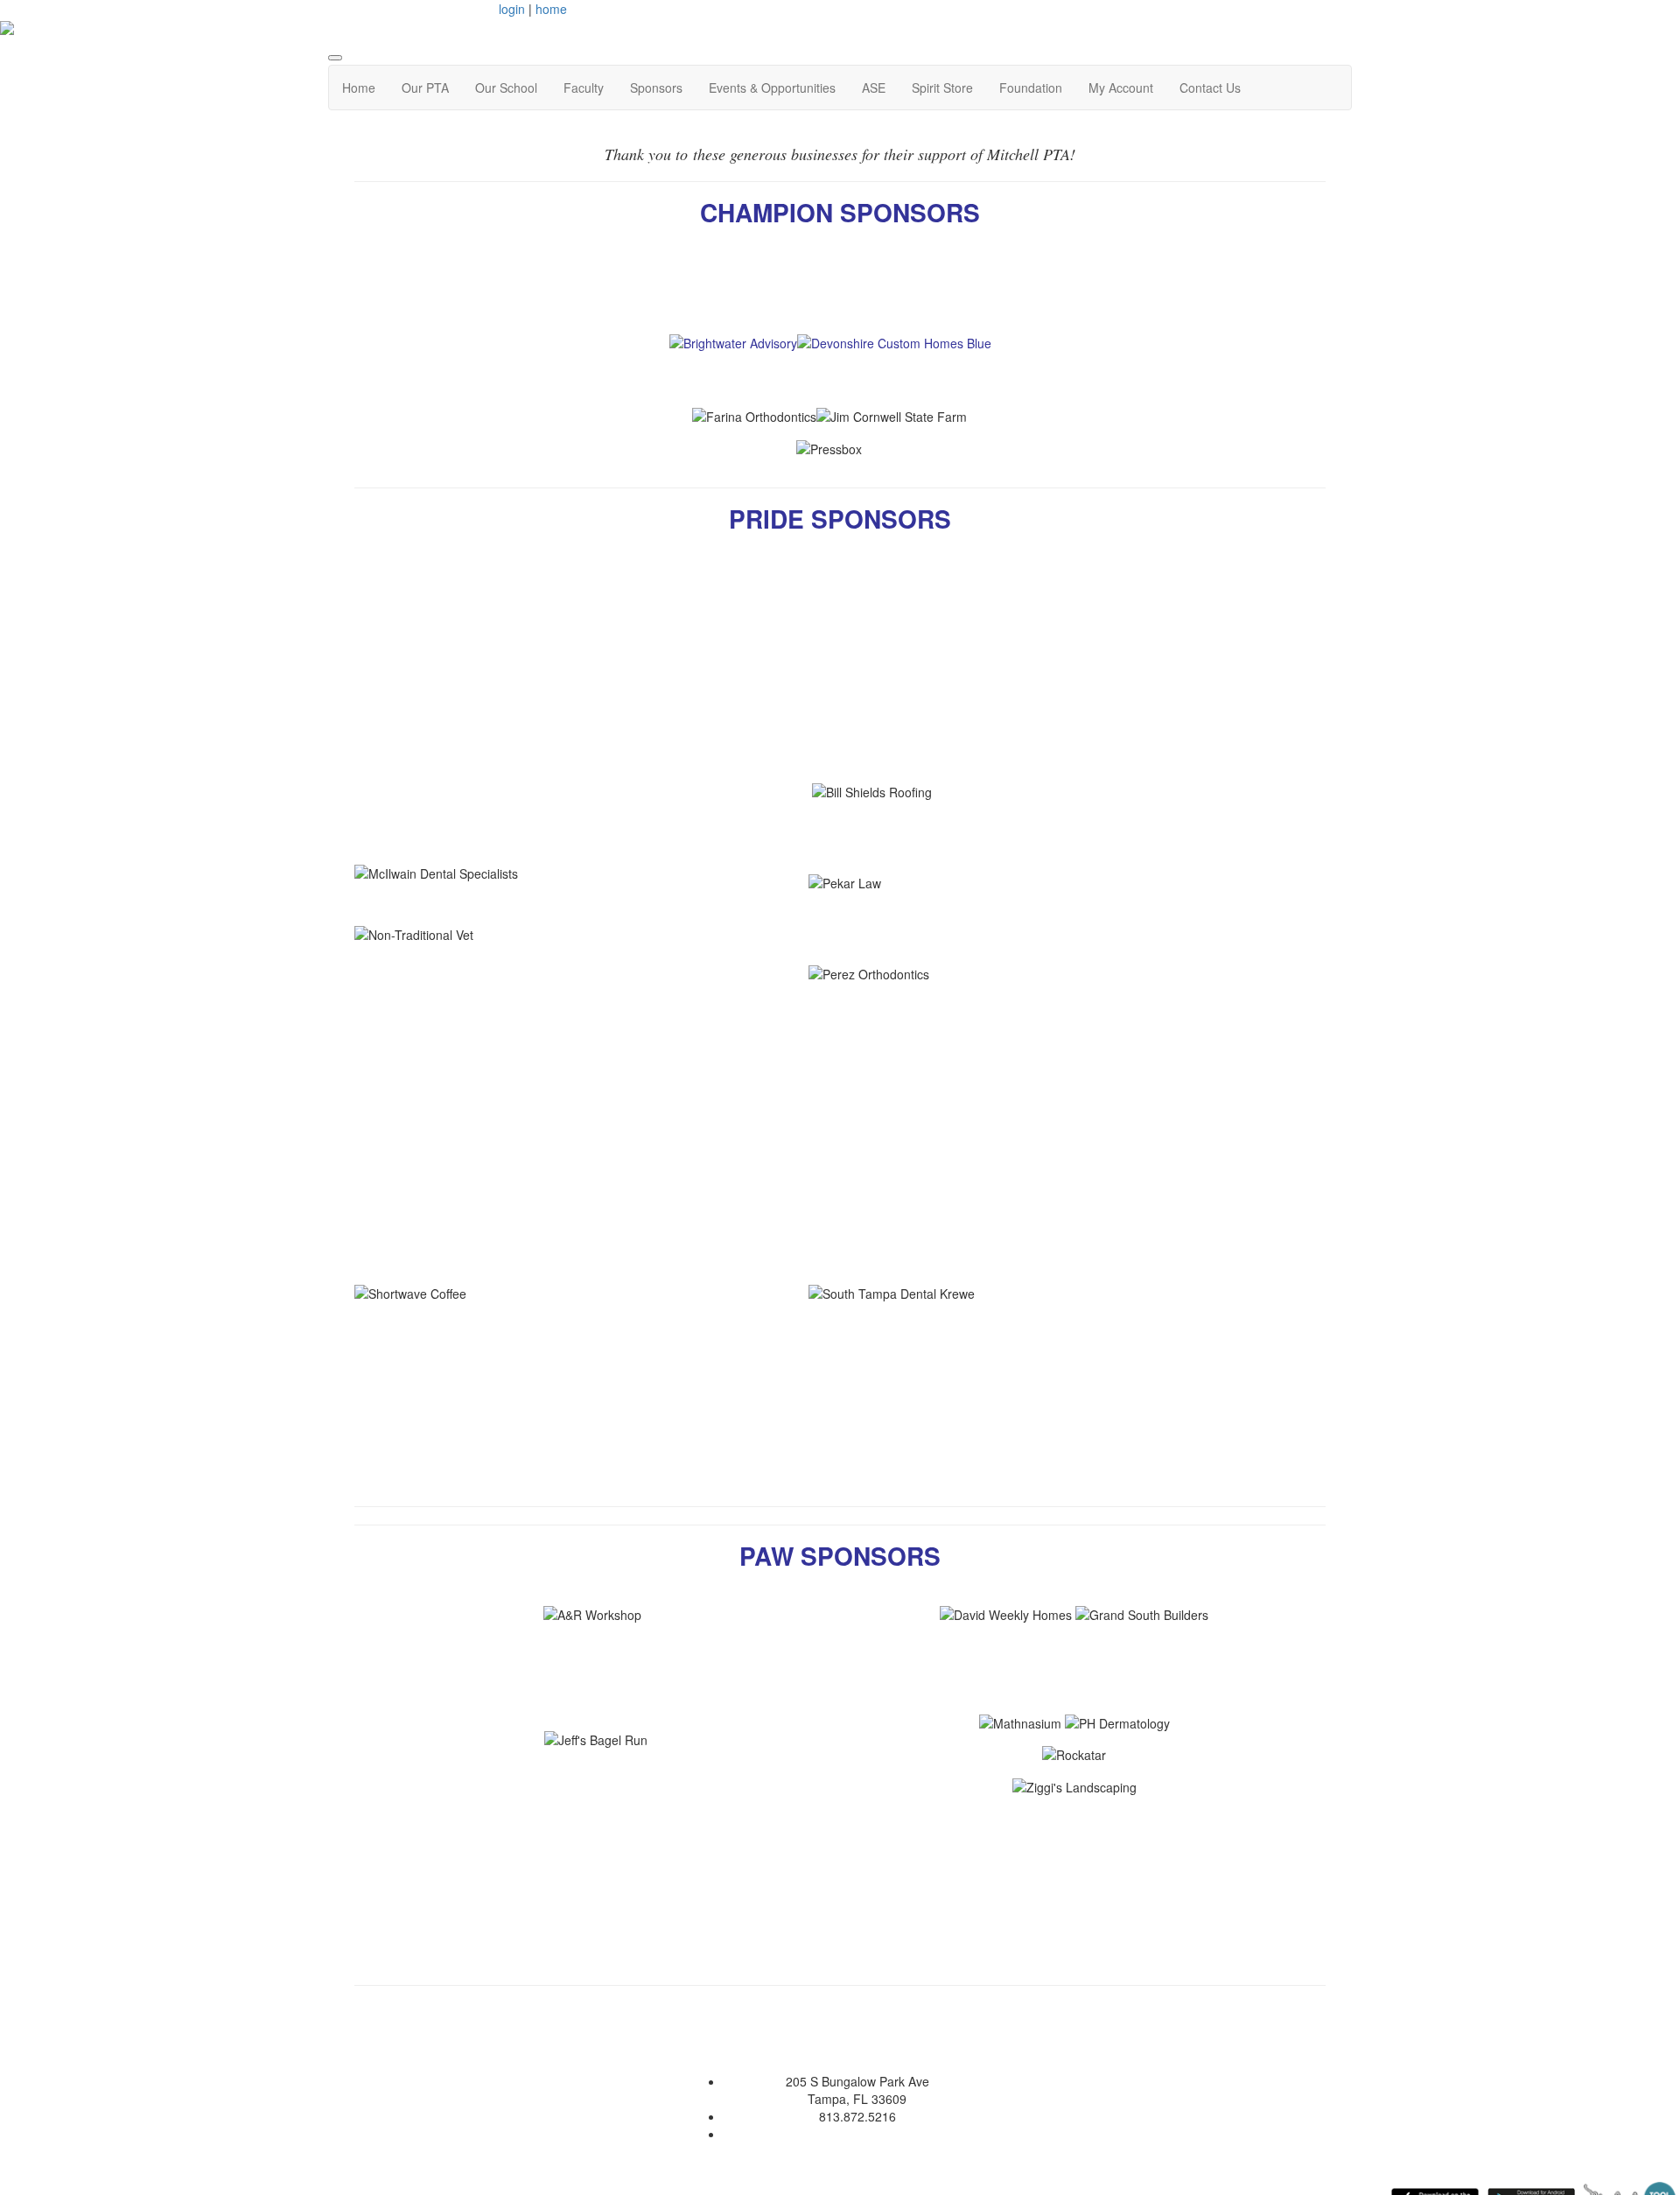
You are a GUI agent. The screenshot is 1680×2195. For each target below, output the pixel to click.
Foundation (1031, 88)
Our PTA (425, 88)
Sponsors (656, 88)
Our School (506, 88)
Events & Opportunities (772, 88)
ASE (874, 88)
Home (359, 88)
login (512, 9)
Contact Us (1210, 88)
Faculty (584, 88)
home (551, 9)
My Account (1121, 88)
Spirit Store (942, 88)
